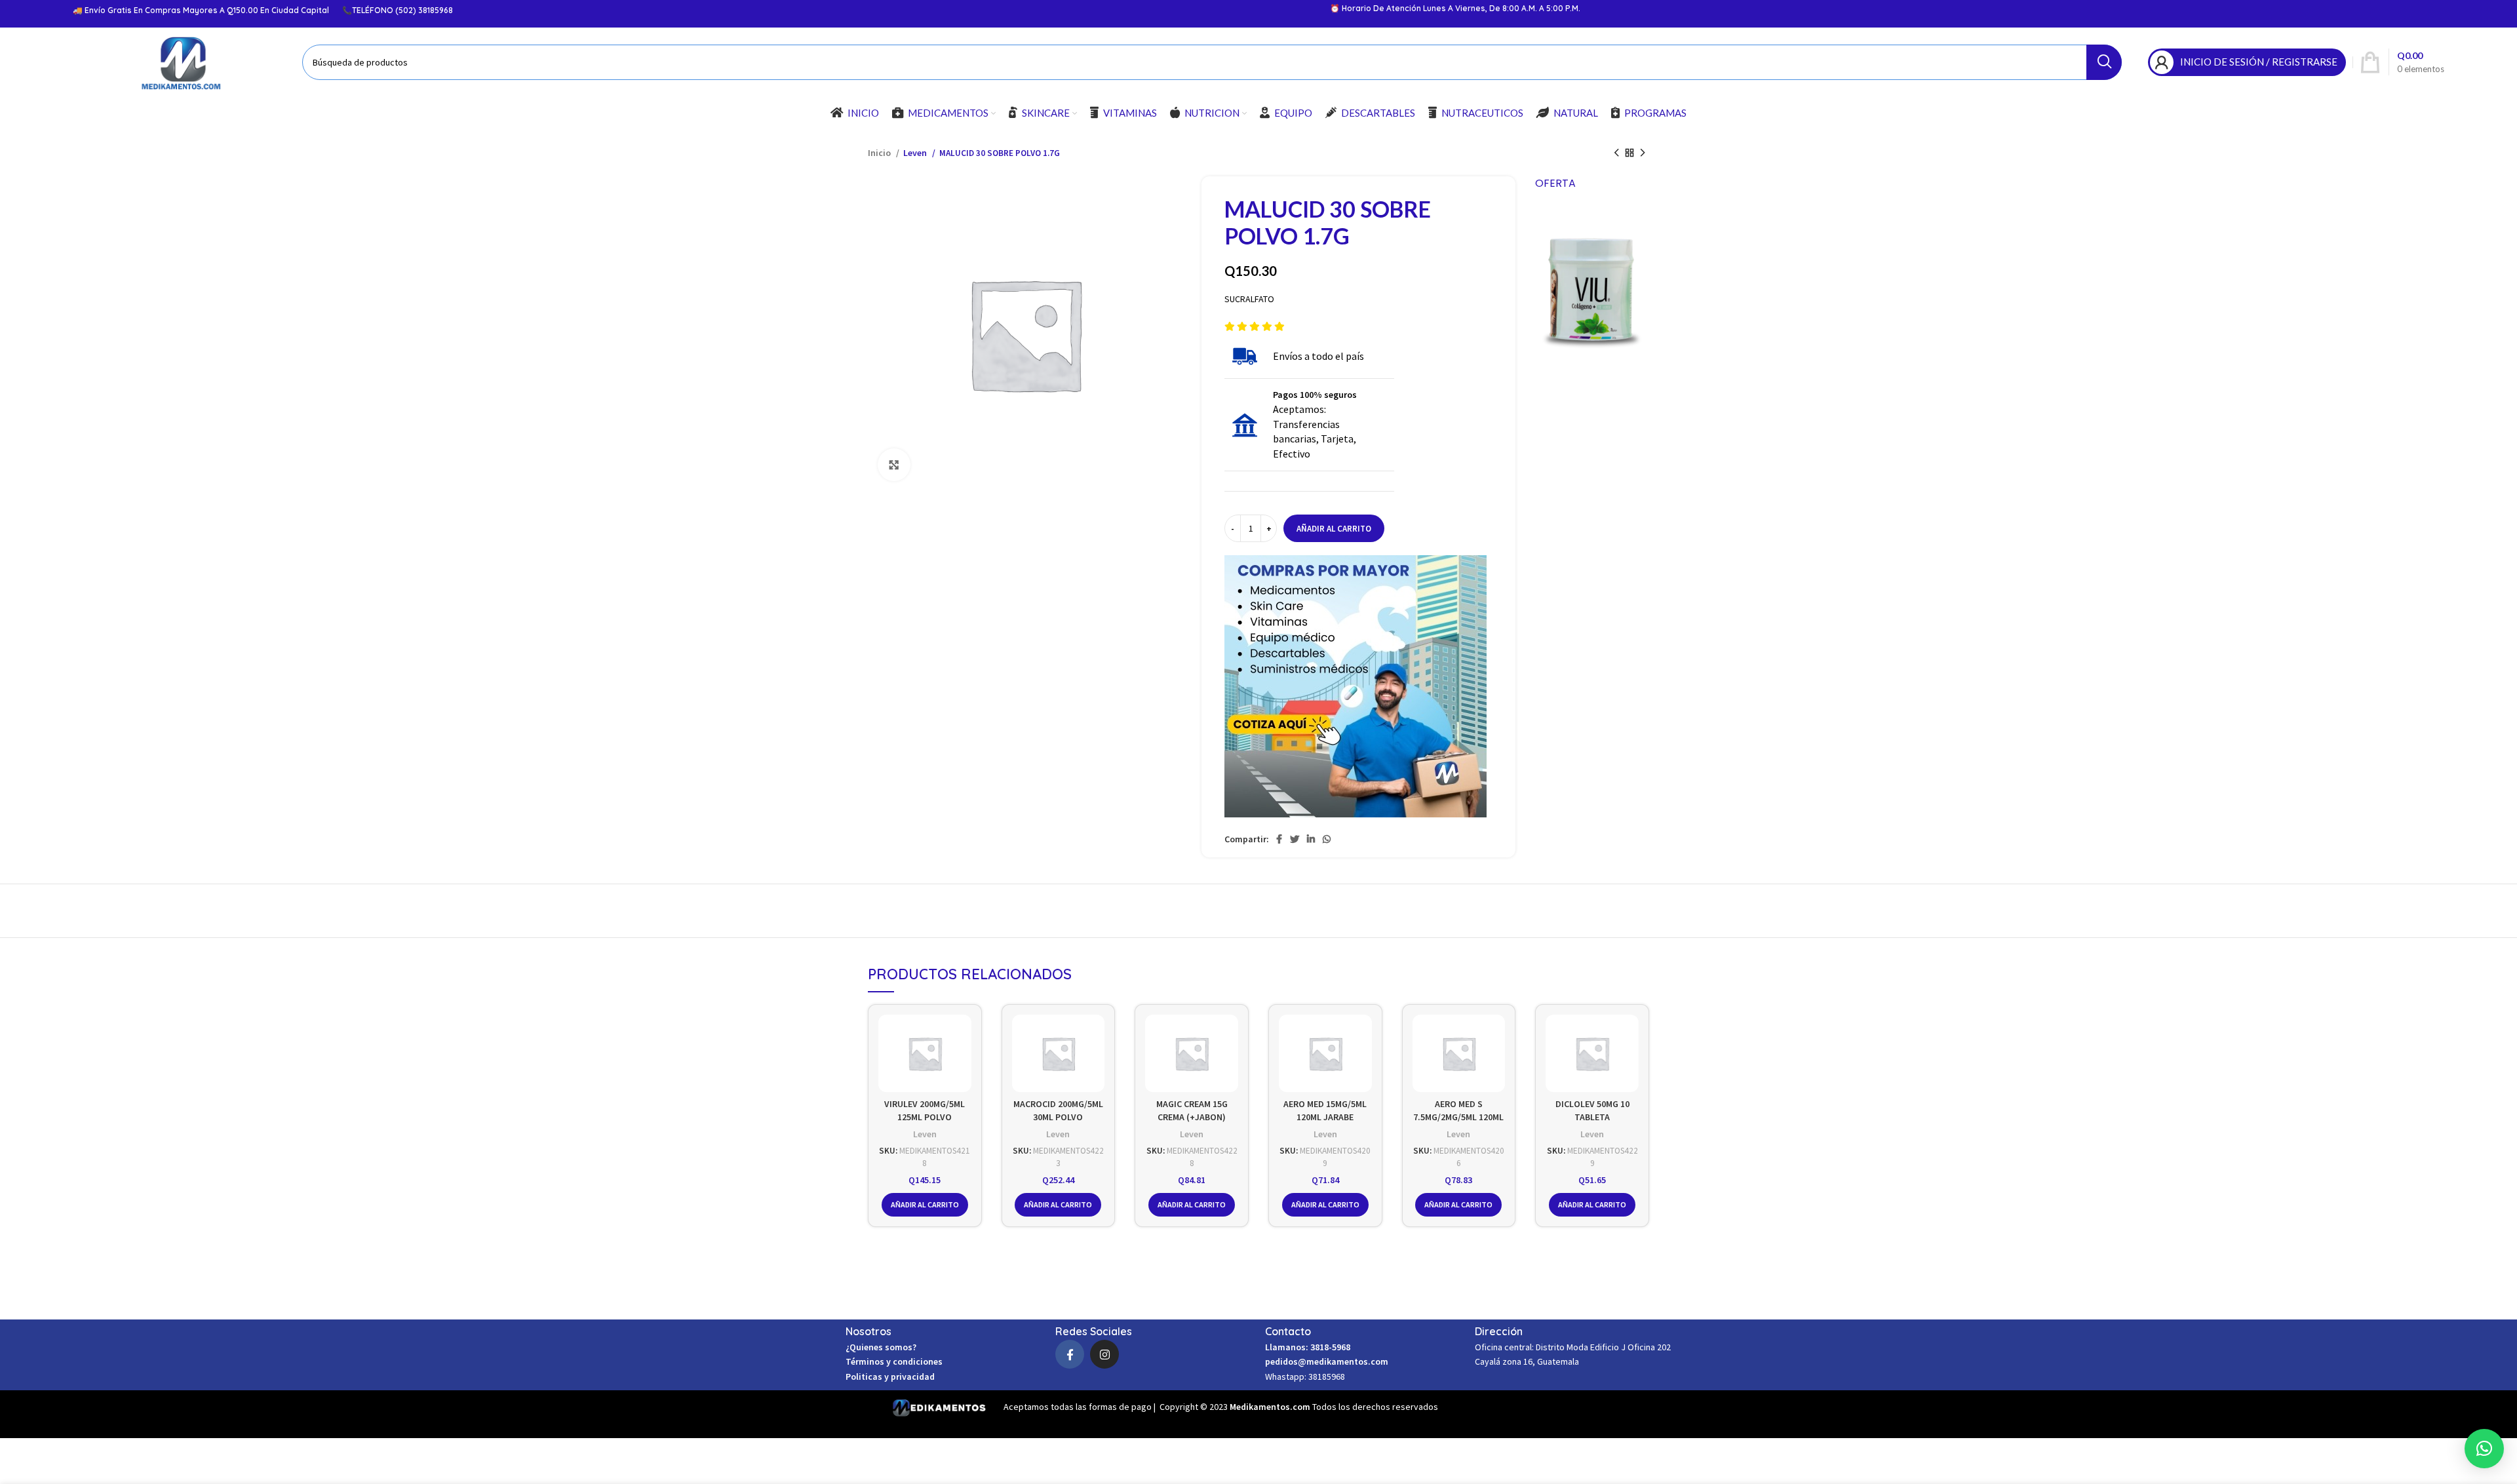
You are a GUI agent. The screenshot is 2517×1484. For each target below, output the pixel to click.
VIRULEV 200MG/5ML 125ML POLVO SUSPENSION (925, 1117)
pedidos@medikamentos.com (1327, 1361)
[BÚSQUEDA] (2104, 62)
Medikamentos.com (1271, 1407)
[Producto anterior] (1616, 153)
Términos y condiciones (894, 1361)
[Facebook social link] (1279, 839)
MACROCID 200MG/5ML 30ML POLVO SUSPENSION (1058, 1117)
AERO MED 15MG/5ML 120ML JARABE (1325, 1110)
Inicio (880, 153)
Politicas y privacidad (890, 1377)
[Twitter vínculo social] (1295, 839)
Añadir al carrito (1334, 529)
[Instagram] (1104, 1354)
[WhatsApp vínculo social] (1327, 839)
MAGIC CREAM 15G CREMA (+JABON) (1192, 1110)
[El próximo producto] (1643, 153)
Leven (916, 153)
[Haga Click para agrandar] (894, 465)
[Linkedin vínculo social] (1311, 839)
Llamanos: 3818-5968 (1308, 1347)
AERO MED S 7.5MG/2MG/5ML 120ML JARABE (1458, 1117)
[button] (2484, 1449)
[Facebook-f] (1070, 1354)
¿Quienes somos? (881, 1347)
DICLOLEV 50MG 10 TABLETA (1592, 1110)
